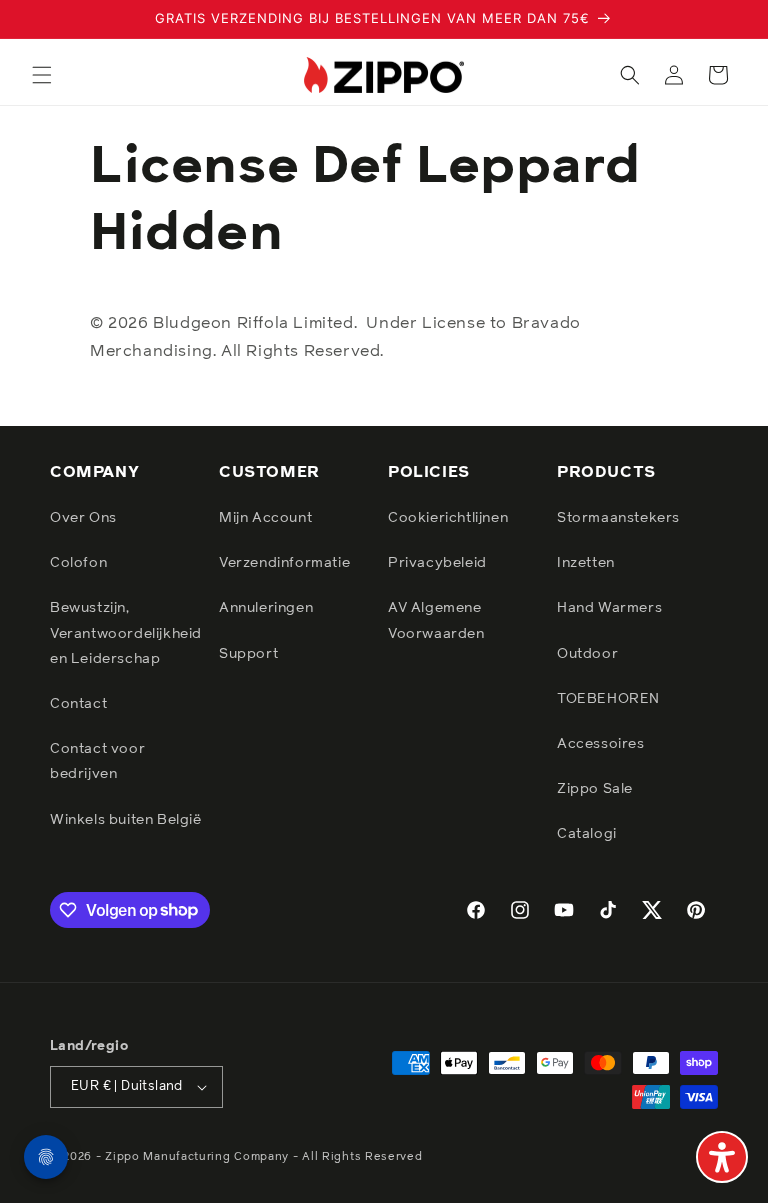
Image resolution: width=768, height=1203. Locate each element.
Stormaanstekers (618, 518)
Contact (78, 704)
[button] (42, 75)
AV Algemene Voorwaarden (436, 620)
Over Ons (83, 518)
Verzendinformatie (284, 563)
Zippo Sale (595, 789)
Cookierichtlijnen (448, 518)
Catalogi (587, 834)
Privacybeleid (437, 563)
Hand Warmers (609, 608)
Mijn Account (265, 518)
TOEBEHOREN (608, 699)
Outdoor (587, 654)
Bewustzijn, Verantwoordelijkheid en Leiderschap (126, 633)
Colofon (78, 563)
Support (248, 654)
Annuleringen (266, 608)
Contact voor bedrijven (97, 761)
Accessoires (601, 744)
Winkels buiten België (126, 820)
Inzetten (586, 563)
